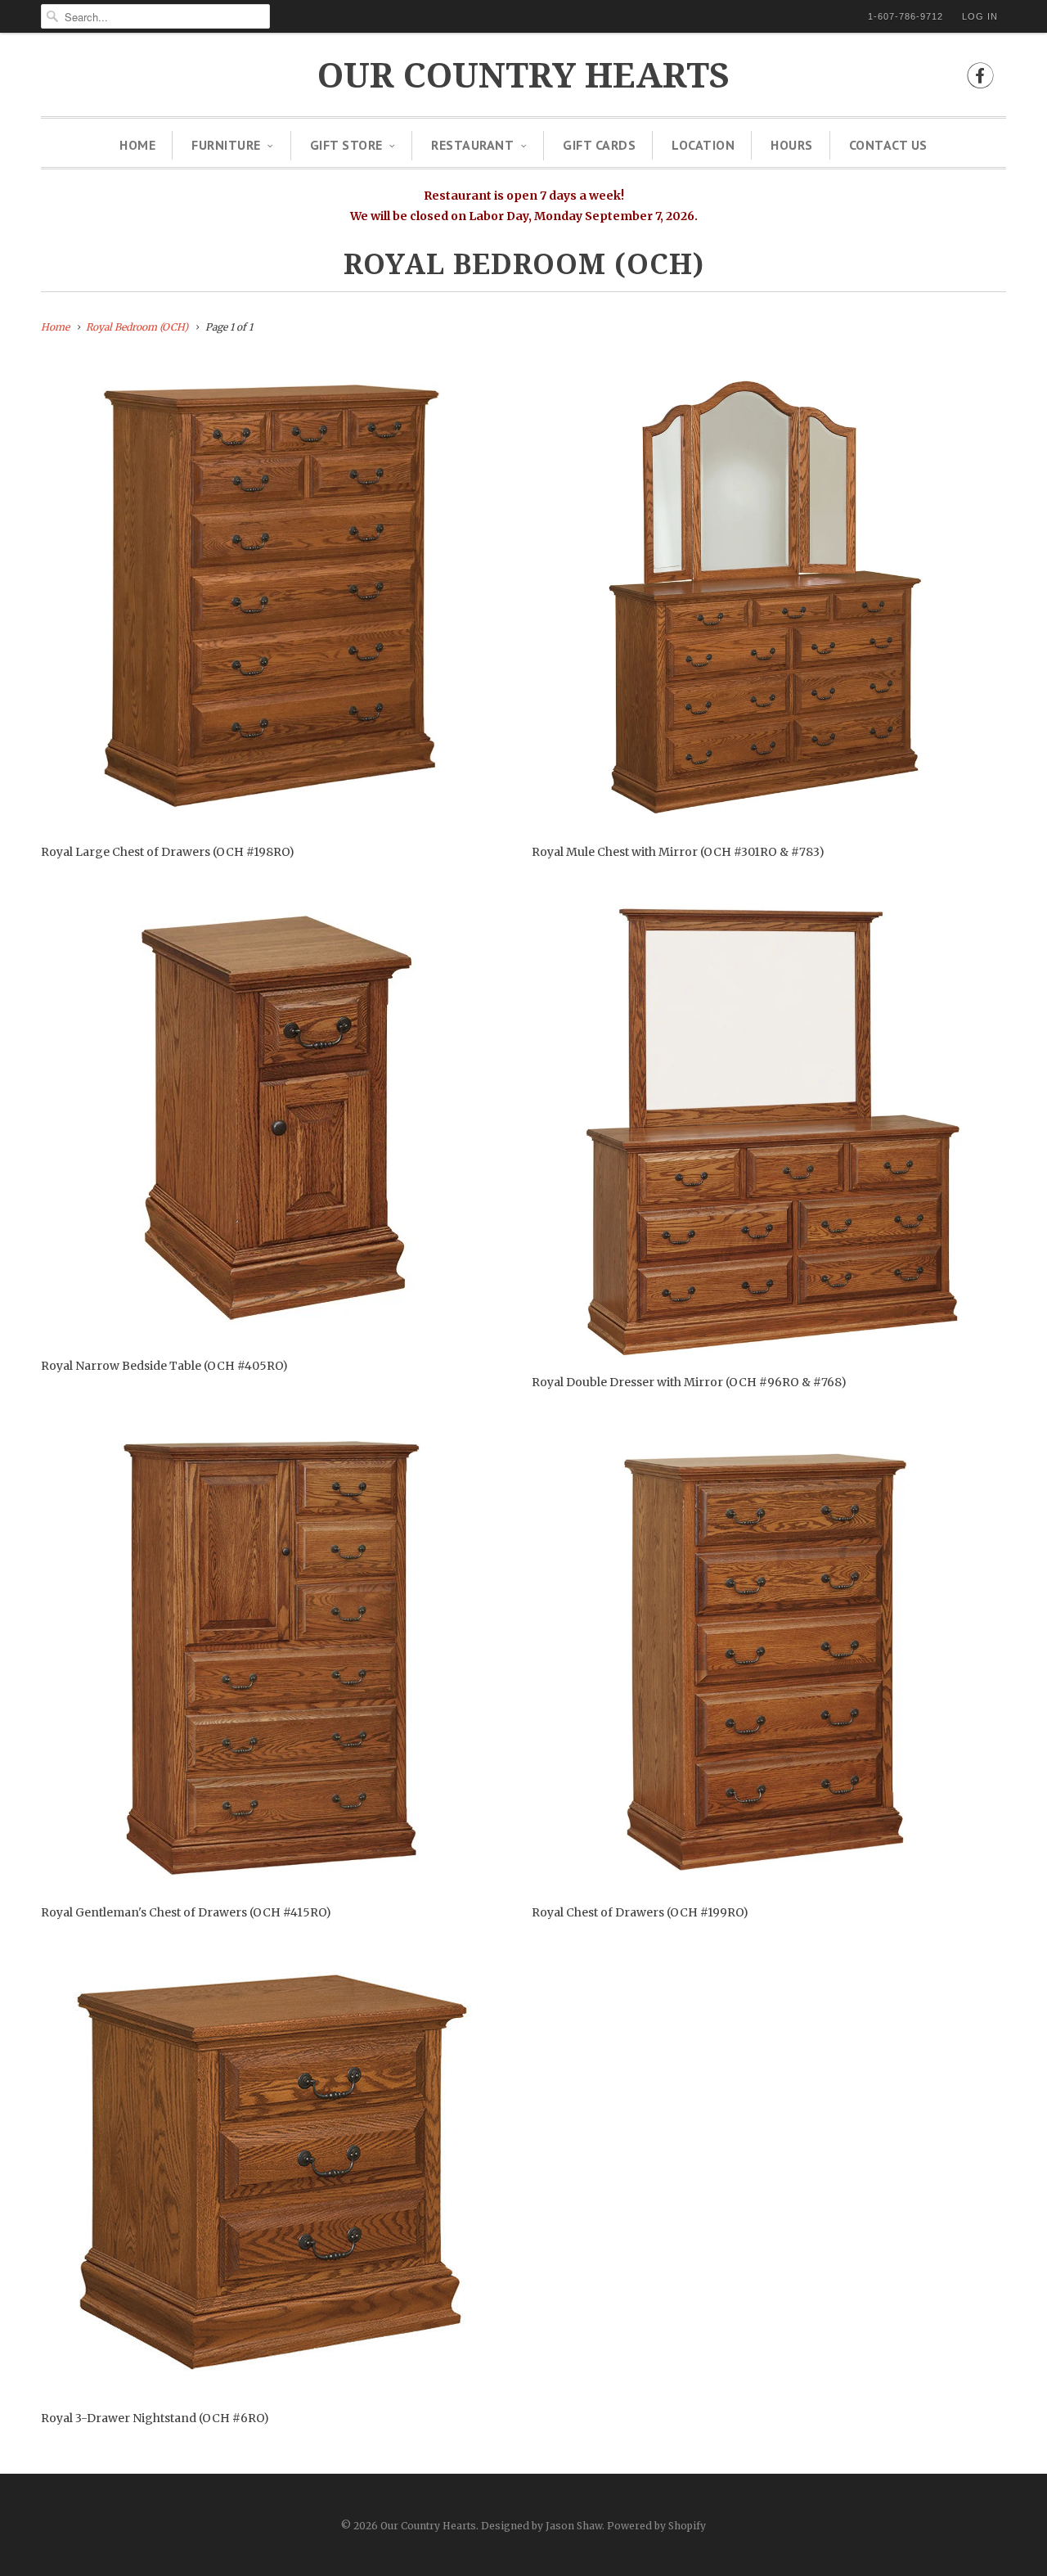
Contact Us (888, 145)
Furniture (226, 145)
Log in (980, 16)
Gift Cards (599, 145)
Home (137, 145)
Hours (792, 145)
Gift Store (346, 145)
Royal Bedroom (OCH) (524, 264)
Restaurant (472, 145)
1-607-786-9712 (905, 16)
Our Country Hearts (523, 76)
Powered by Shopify (656, 2526)
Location (703, 145)
